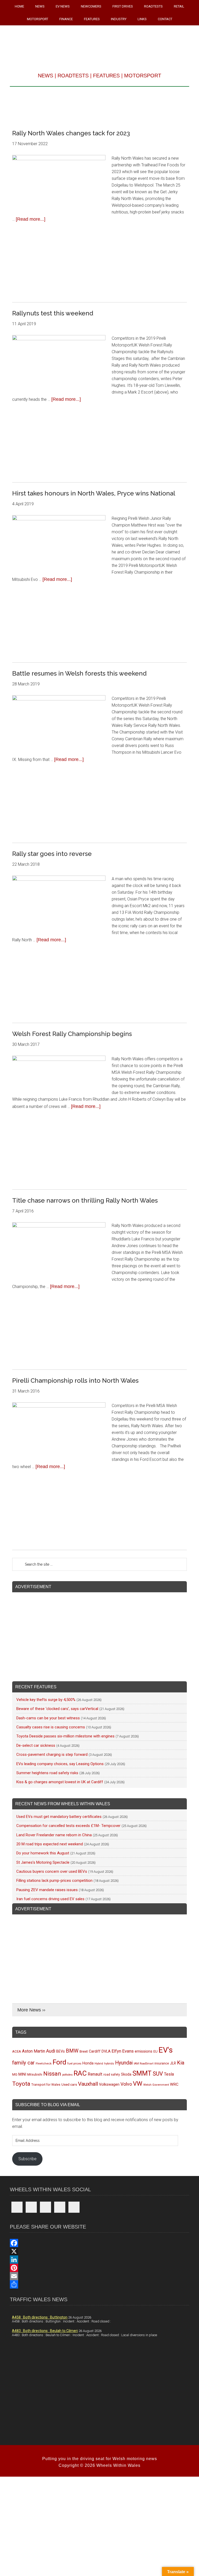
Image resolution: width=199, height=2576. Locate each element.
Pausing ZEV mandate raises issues (47, 1890)
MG (15, 2074)
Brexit (84, 2051)
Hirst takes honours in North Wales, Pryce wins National (94, 493)
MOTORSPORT (143, 76)
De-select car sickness (36, 1745)
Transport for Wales (46, 2085)
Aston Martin (34, 2051)
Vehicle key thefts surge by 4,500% (46, 1700)
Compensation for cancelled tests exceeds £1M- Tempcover (68, 1826)
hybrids (109, 2063)
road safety (112, 2075)
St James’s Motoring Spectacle (43, 1862)
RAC (80, 2073)
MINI (22, 2074)
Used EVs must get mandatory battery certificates (59, 1817)
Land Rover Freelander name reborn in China (54, 1835)
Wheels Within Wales (99, 45)
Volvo (126, 2084)
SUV (158, 2074)
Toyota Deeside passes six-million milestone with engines (65, 1736)
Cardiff (95, 2051)
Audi (51, 2051)
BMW (72, 2051)
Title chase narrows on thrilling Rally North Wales (85, 1200)
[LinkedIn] (99, 2260)
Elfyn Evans (123, 2051)
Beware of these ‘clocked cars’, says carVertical (57, 1709)
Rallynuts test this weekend (53, 313)
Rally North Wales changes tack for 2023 (71, 133)
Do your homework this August (43, 1853)
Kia (181, 2063)
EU (155, 2051)
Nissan (52, 2074)
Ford (59, 2062)
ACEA (17, 2051)
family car (23, 2063)
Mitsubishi (35, 2075)
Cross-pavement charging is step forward (52, 1755)
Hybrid (99, 2063)
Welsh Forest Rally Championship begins (72, 1034)
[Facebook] (99, 2243)
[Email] (99, 2276)
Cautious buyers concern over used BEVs (52, 1871)
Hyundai (124, 2063)
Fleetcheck (44, 2063)
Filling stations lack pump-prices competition (54, 1881)
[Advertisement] (99, 106)
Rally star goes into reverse (52, 854)
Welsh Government (156, 2085)
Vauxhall (88, 2084)
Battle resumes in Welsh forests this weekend (79, 673)
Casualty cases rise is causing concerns (51, 1727)
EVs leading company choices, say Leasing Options (60, 1764)
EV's (166, 2050)
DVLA (106, 2051)
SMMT (142, 2073)
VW (138, 2084)
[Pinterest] (99, 2268)
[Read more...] (31, 219)
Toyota (21, 2084)
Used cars (69, 2084)
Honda (88, 2063)
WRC (174, 2084)
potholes (67, 2075)
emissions (144, 2051)
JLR (173, 2063)
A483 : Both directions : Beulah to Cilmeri (45, 2331)
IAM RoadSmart (144, 2064)
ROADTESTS (73, 76)
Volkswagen (109, 2084)
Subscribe (27, 2159)
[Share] (99, 2284)
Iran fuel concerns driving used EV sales (50, 1899)
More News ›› (31, 2010)
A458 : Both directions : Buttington (40, 2317)
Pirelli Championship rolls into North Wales (75, 1380)
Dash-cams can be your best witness (48, 1718)
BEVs (61, 2051)
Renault (95, 2074)
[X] (99, 2251)
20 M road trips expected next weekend (50, 1844)
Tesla (169, 2074)
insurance (162, 2063)
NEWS (45, 76)
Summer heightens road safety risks (47, 1773)
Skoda (126, 2074)
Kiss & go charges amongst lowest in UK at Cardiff (60, 1782)
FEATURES (106, 76)
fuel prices (74, 2063)
